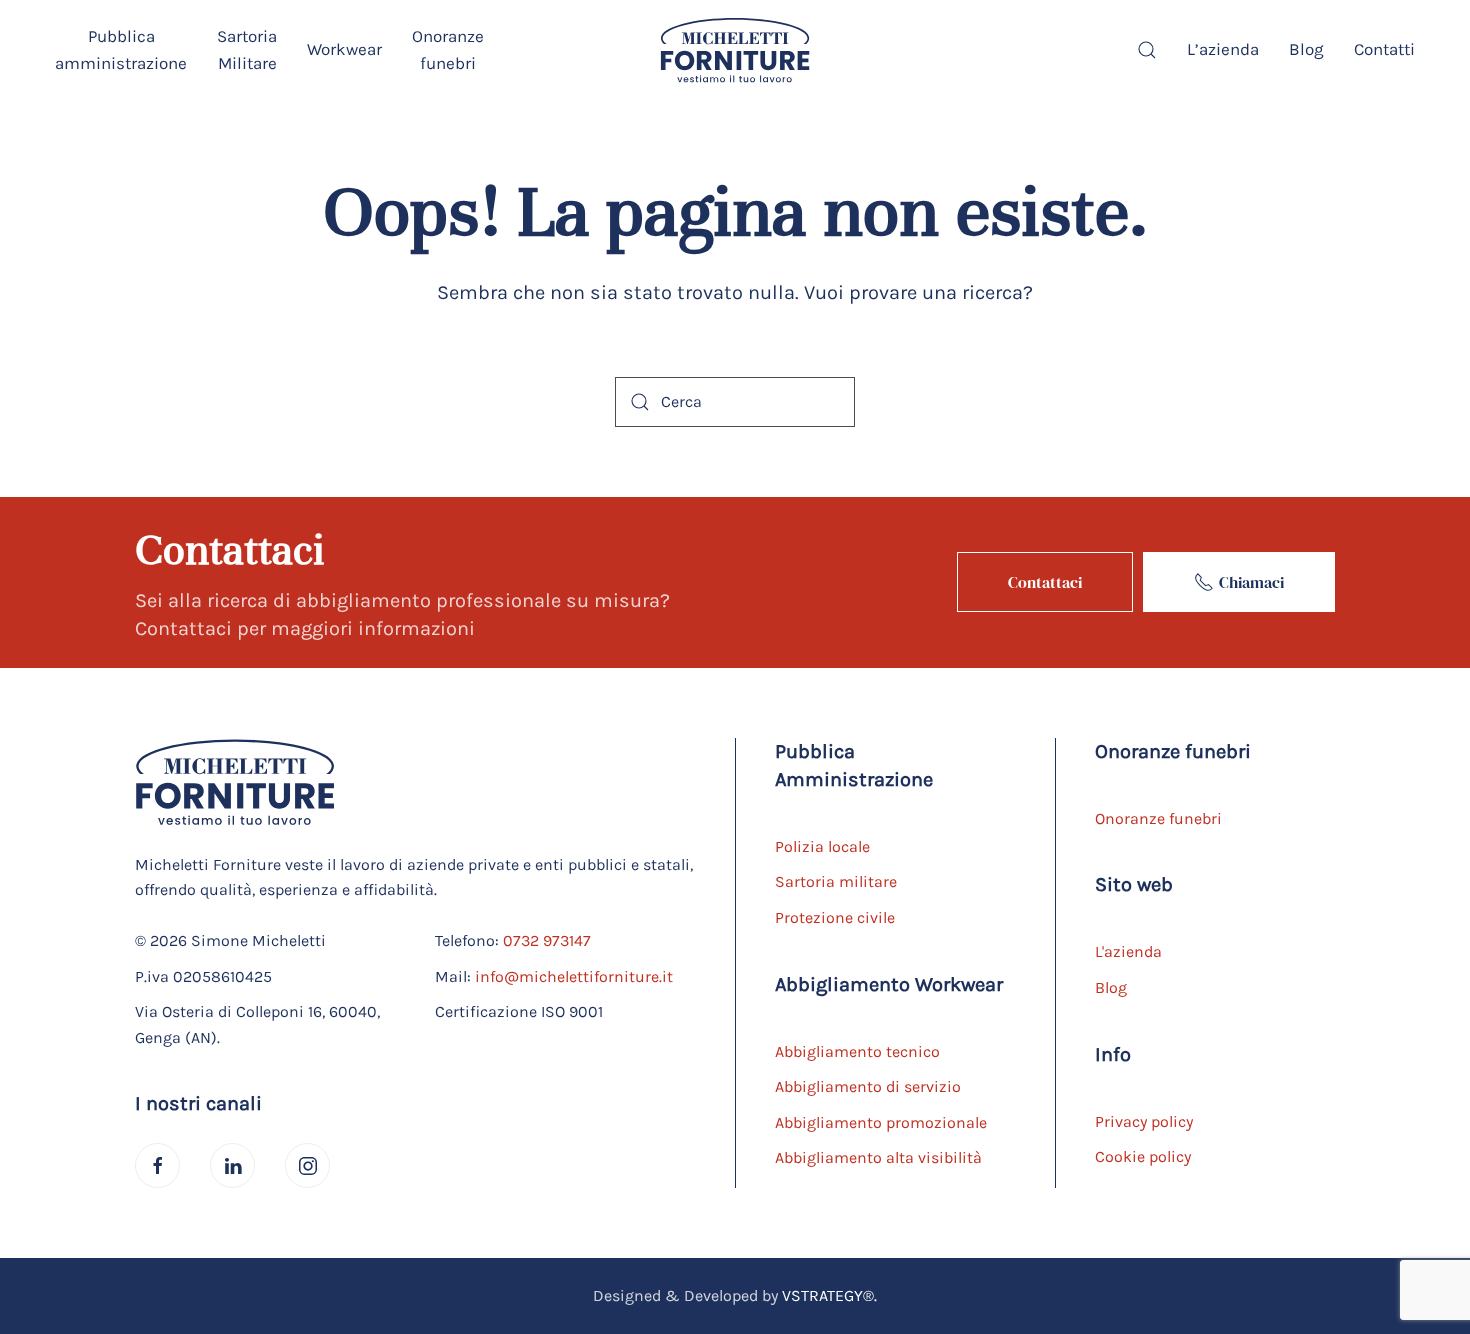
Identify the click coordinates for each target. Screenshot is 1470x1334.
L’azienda (1223, 49)
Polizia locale (822, 846)
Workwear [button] (344, 49)
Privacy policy (1144, 1121)
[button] (121, 50)
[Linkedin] (232, 1165)
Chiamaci (1251, 582)
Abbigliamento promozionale (881, 1122)
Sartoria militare (836, 881)
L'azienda (1128, 951)
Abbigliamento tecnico (857, 1051)
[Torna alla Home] (735, 50)
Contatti (1384, 49)
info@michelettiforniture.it (574, 976)
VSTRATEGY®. (829, 1295)
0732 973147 (547, 940)
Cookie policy (1143, 1156)
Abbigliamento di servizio (868, 1086)
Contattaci (1045, 582)
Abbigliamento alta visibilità (878, 1157)
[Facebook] (157, 1165)
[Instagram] (307, 1165)
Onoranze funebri (1158, 818)
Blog (1306, 49)
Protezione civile (835, 917)
